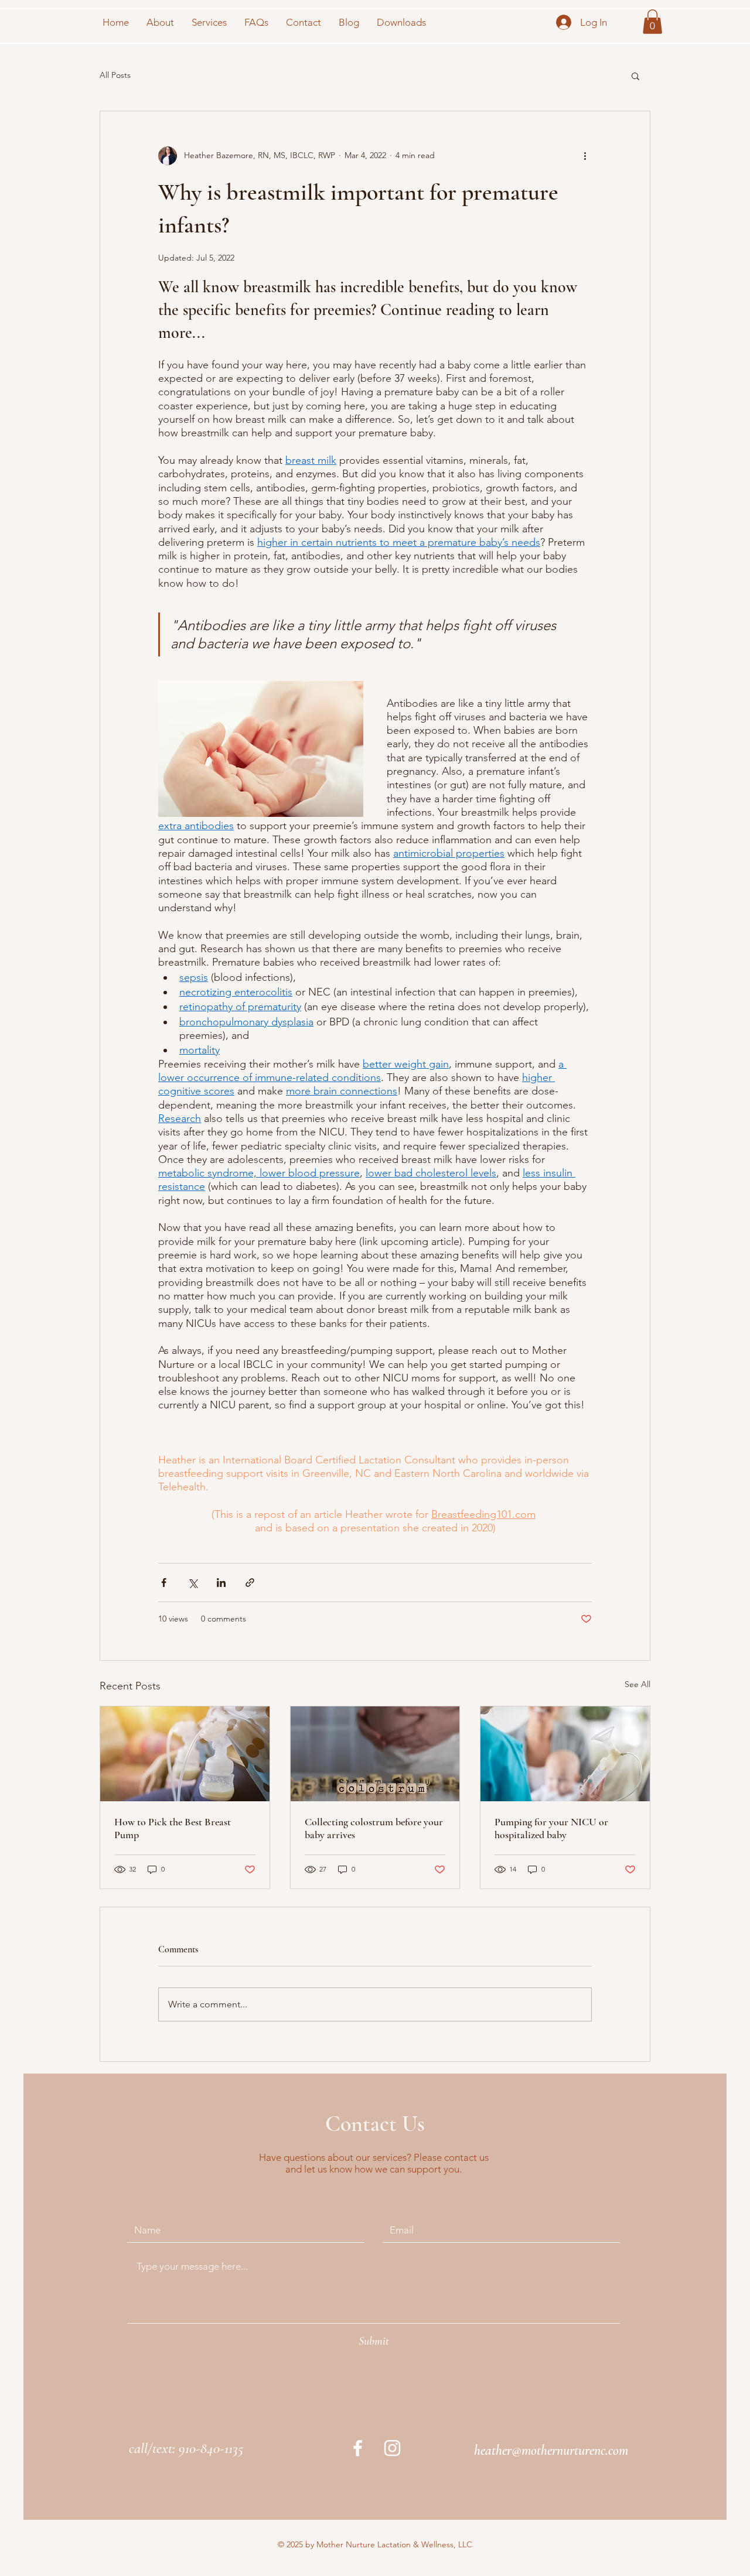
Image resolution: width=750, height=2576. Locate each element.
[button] (652, 22)
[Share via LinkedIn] (221, 1583)
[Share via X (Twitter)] (192, 1583)
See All (637, 1684)
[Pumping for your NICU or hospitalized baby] (565, 1754)
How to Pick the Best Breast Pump (173, 1828)
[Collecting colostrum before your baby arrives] (375, 1754)
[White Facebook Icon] (358, 2448)
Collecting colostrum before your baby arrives (374, 1828)
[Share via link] (250, 1583)
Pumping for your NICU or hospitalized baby (551, 1828)
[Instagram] (392, 2448)
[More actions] (585, 156)
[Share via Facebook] (164, 1583)
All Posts (115, 75)
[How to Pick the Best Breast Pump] (185, 1754)
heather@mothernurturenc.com (551, 2450)
